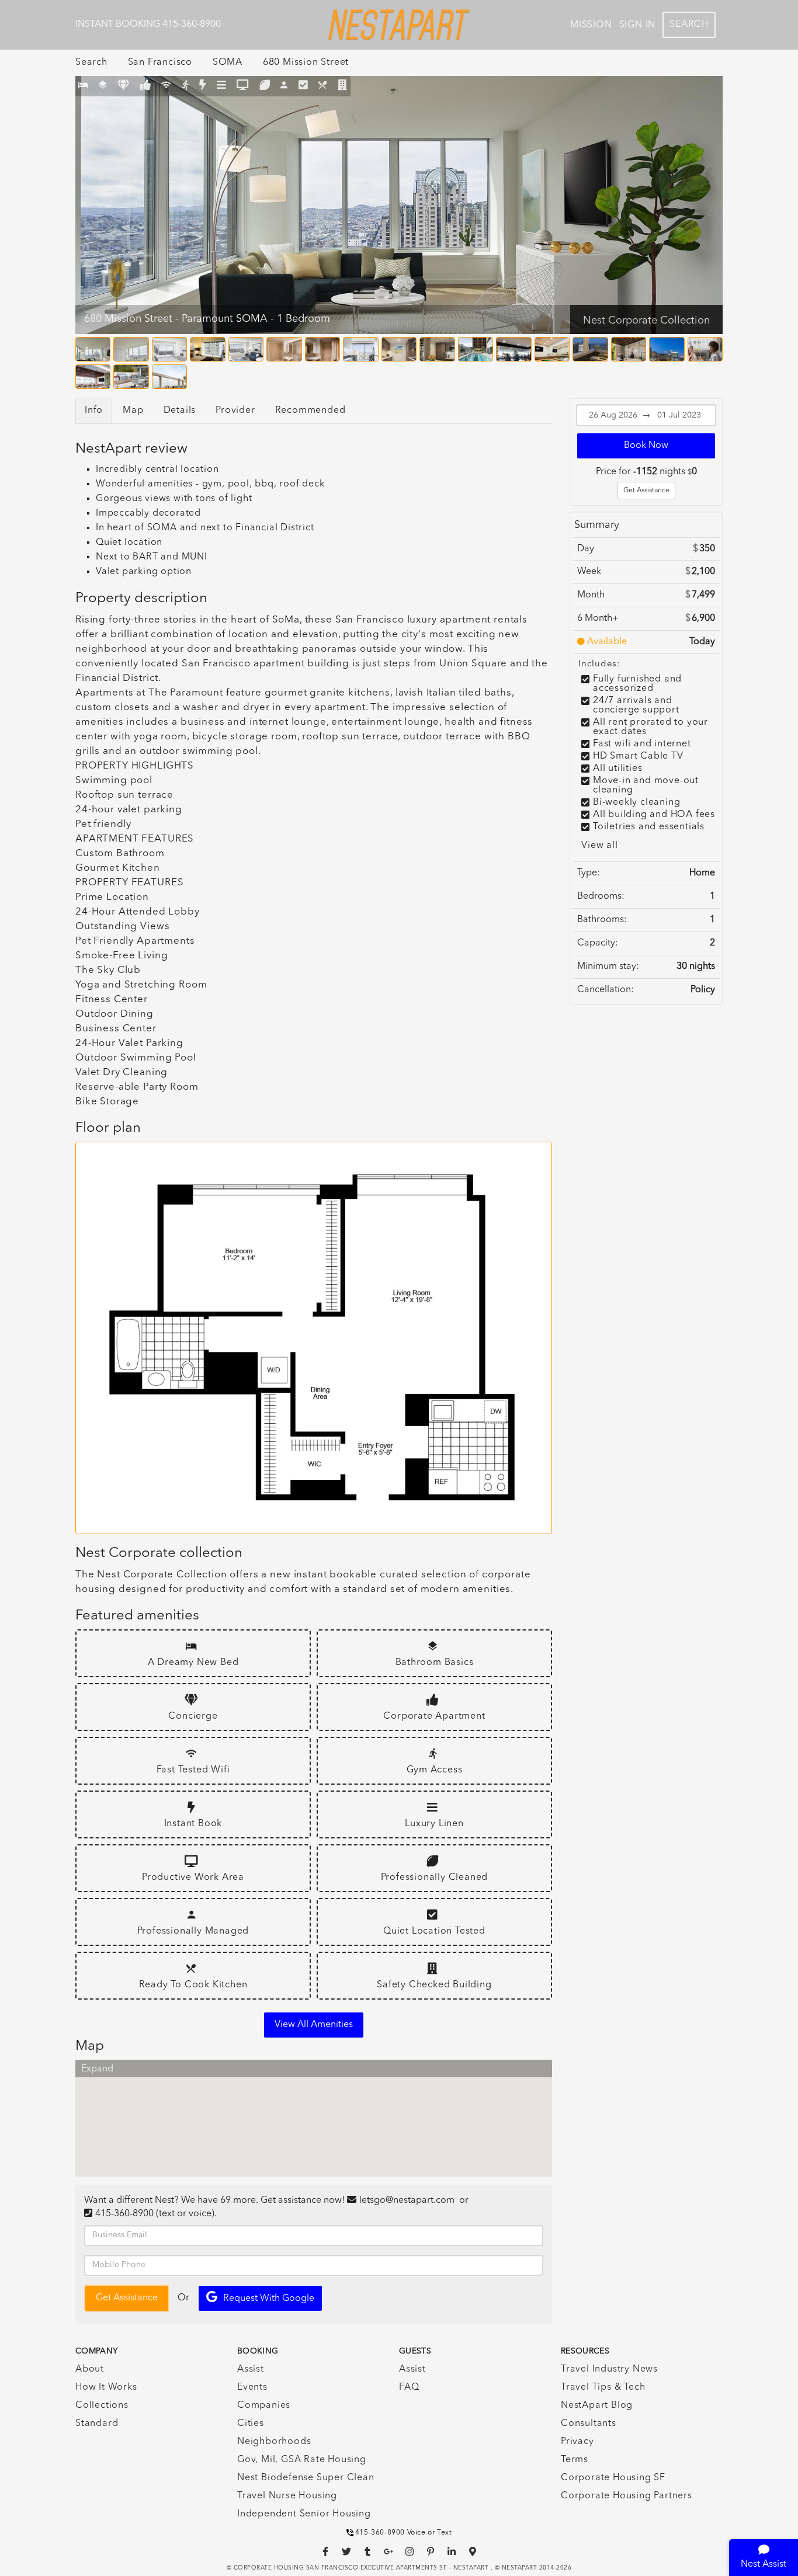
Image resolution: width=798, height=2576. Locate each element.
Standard (97, 2424)
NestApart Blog (597, 2405)
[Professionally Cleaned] (265, 86)
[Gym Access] (185, 86)
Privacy (577, 2442)
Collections (102, 2405)
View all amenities (314, 2025)
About (90, 2369)
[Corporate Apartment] (146, 86)
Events (252, 2387)
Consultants (589, 2424)
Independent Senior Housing (304, 2514)
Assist (251, 2369)
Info (94, 411)
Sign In (638, 25)
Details (180, 411)
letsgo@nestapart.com (407, 2200)
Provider (235, 411)
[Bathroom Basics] (103, 86)
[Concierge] (124, 86)
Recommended (310, 411)
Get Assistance (646, 491)
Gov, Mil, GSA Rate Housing (302, 2460)
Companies (264, 2405)
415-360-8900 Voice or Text (404, 2533)
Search (689, 25)
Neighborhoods (274, 2442)
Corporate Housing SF (613, 2478)
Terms (575, 2460)
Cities (251, 2424)
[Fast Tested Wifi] (166, 86)
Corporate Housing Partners (627, 2496)
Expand (97, 2069)
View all (599, 846)
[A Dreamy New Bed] (83, 86)
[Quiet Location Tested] (303, 86)
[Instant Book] (203, 86)
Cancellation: (606, 990)
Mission (591, 25)
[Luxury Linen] (222, 86)
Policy (703, 990)
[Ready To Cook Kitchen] (323, 86)
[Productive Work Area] (243, 86)
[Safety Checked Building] (343, 86)
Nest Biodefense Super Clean (306, 2478)
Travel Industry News (609, 2369)
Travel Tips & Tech (603, 2387)
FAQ (409, 2387)
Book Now (646, 446)
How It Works (106, 2387)
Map (133, 411)
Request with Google (269, 2299)
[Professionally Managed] (284, 86)
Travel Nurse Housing (287, 2496)
